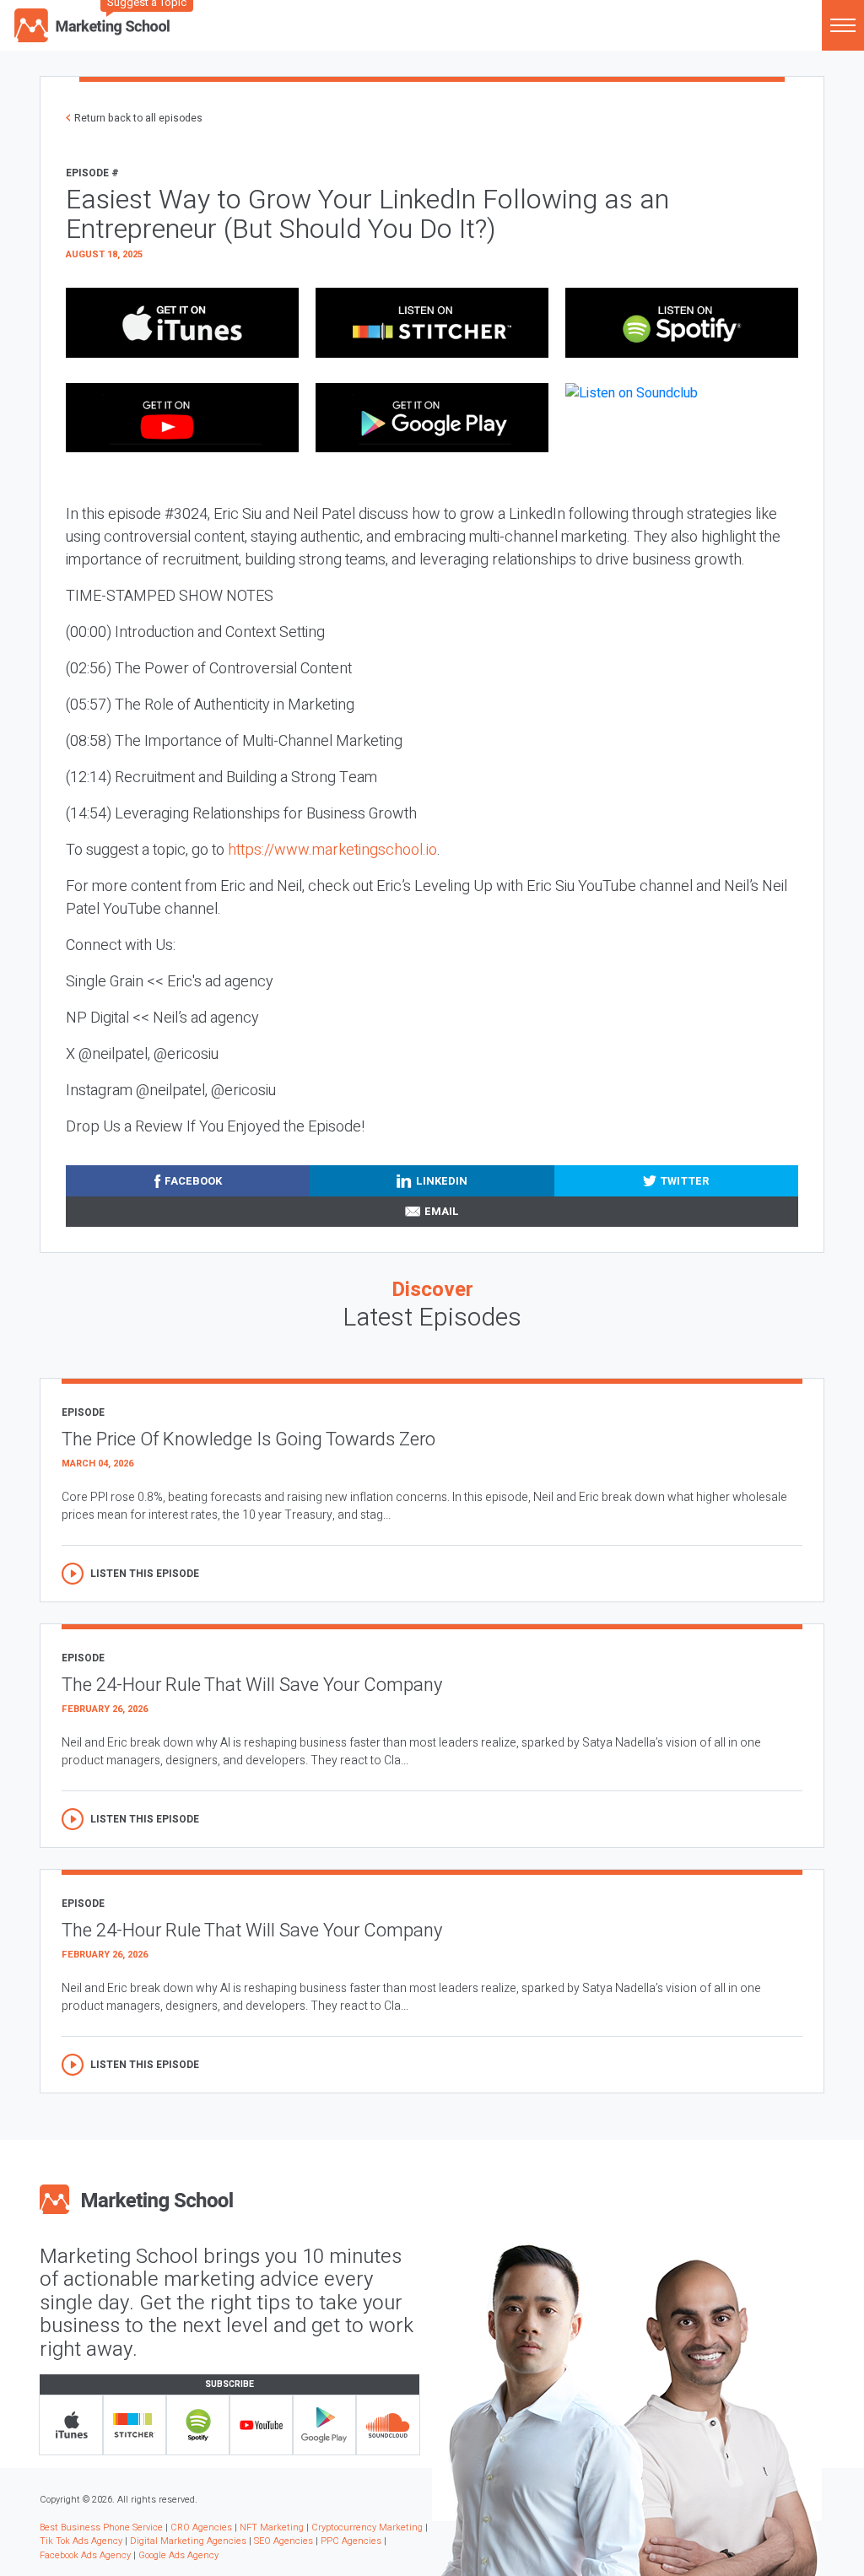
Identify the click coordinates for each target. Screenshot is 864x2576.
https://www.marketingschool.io (332, 850)
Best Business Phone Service (101, 2527)
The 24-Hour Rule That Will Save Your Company (252, 1685)
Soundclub (388, 2425)
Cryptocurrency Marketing (367, 2527)
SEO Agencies (283, 2541)
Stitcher (135, 2425)
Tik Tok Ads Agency (81, 2541)
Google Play (324, 2425)
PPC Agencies (351, 2541)
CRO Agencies (201, 2527)
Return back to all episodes (138, 118)
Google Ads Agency (178, 2555)
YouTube (261, 2425)
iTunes (71, 2425)
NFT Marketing (272, 2527)
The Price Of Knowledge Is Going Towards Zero (248, 1439)
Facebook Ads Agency (85, 2555)
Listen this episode (145, 1574)
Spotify (198, 2425)
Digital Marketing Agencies (188, 2541)
